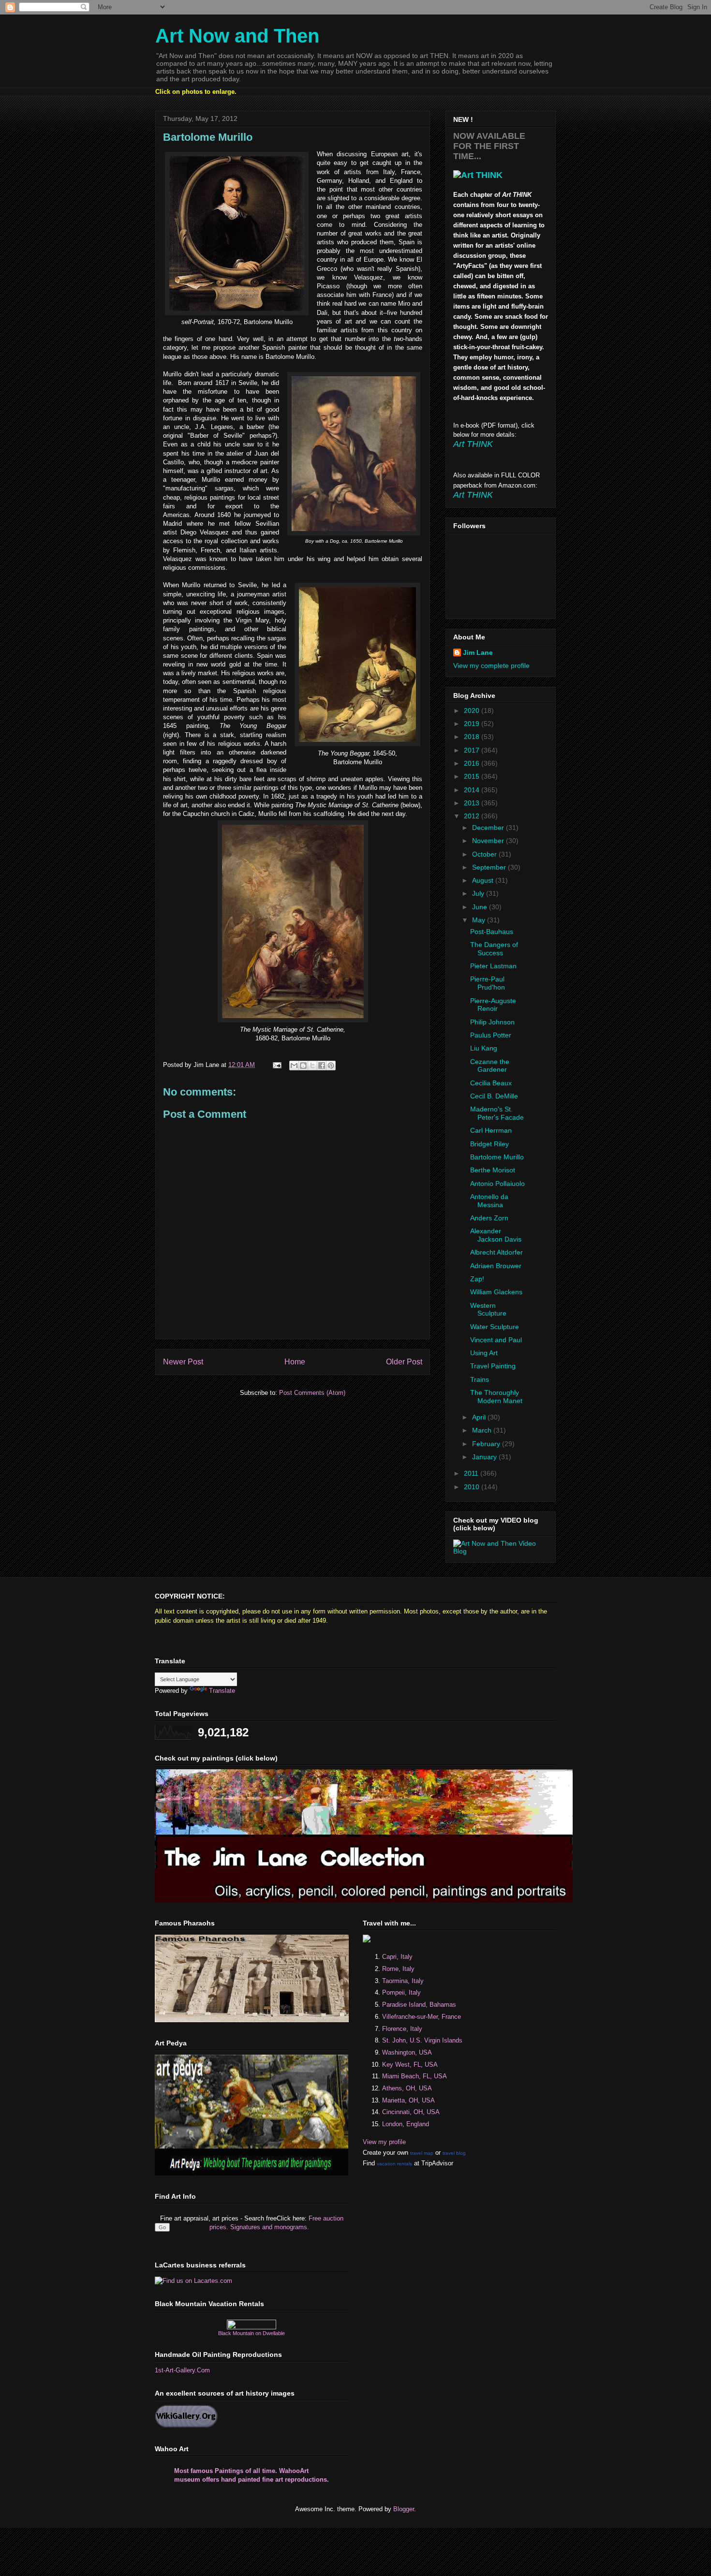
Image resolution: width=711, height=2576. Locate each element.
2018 (473, 737)
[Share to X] (312, 1066)
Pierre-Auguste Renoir (493, 1005)
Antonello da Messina (489, 1201)
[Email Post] (276, 1065)
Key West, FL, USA (410, 2065)
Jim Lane (478, 652)
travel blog (454, 2153)
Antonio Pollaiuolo (497, 1184)
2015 (473, 776)
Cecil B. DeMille (494, 1096)
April (480, 1417)
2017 (473, 750)
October (485, 854)
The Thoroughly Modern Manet (496, 1397)
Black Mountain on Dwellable (252, 2333)
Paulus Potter (491, 1035)
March (483, 1430)
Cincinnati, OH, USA (411, 2112)
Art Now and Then (237, 36)
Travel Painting (493, 1366)
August (484, 880)
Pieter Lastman (493, 966)
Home (295, 1362)
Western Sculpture (488, 1310)
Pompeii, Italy (401, 1992)
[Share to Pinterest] (331, 1066)
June (481, 907)
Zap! (477, 1279)
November (489, 841)
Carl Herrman (491, 1130)
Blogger (404, 2509)
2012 (473, 816)
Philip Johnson (492, 1022)
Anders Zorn (489, 1218)
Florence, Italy (402, 2029)
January (485, 1457)
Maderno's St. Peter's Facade (497, 1113)
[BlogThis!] (303, 1066)
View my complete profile (491, 666)
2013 (473, 803)
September (490, 867)
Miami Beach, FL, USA (415, 2076)
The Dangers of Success (494, 949)
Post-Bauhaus (492, 932)
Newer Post (183, 1362)
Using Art (484, 1353)
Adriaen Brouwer (496, 1266)
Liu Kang (484, 1048)
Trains (480, 1379)
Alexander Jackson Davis (496, 1235)
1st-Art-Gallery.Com (182, 2370)
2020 (473, 711)
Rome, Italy (398, 1969)
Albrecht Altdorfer (496, 1252)
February (487, 1444)
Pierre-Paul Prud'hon (488, 983)
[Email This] (294, 1066)
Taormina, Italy (403, 1981)
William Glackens (496, 1292)
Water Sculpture (495, 1327)
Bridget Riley (489, 1144)
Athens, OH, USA (407, 2088)
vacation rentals (394, 2164)
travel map (422, 2153)
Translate (222, 1691)
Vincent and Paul (496, 1340)
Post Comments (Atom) (312, 1393)
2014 (473, 790)
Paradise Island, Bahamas (419, 2005)
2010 (473, 1487)
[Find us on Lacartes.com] (193, 2281)
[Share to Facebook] (322, 1066)
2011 (472, 1473)
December (489, 828)
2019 (473, 724)
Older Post (404, 1362)
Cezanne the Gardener (490, 1066)
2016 (473, 763)
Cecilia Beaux (491, 1083)
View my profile (384, 2142)
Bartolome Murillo (497, 1157)
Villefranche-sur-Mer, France (422, 2017)
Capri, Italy (397, 1957)
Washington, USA (407, 2052)
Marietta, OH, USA (408, 2100)
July (479, 893)
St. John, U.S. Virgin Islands (422, 2040)
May (480, 920)
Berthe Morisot (493, 1170)
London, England (406, 2124)
